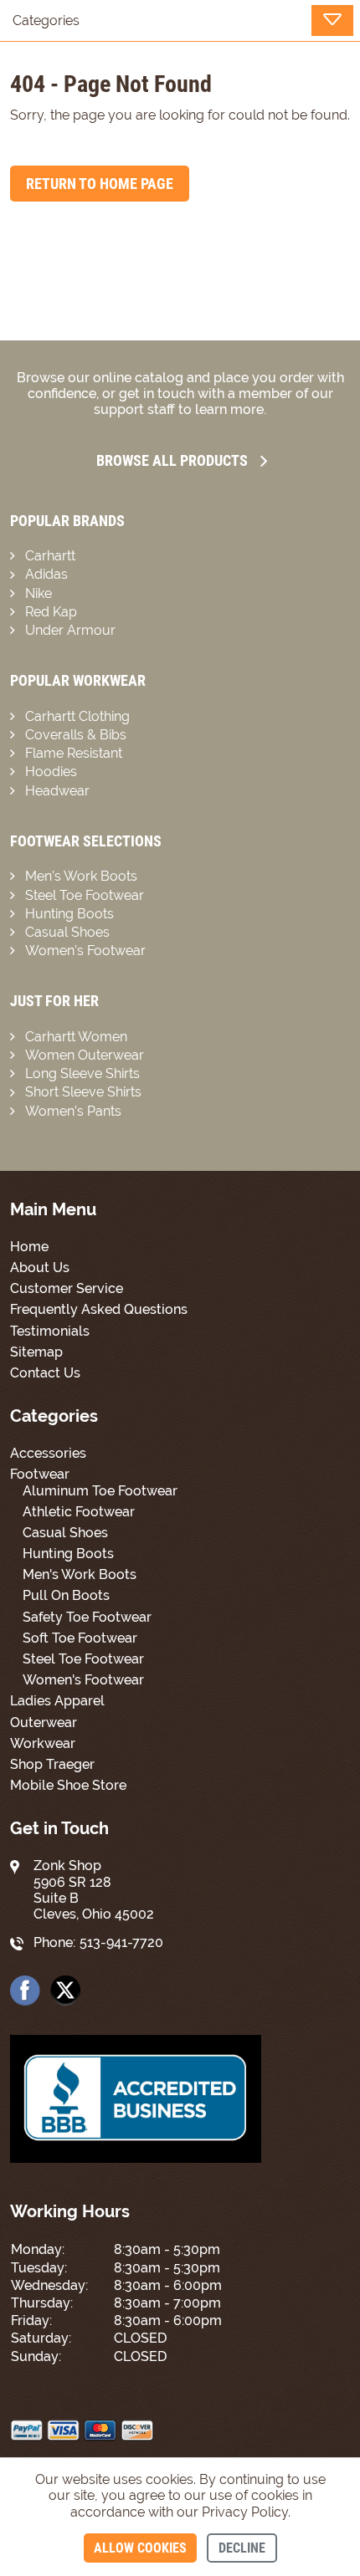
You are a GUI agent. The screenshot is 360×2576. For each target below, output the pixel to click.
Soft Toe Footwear (80, 1638)
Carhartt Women (76, 1037)
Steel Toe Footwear (85, 895)
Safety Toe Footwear (87, 1617)
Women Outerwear (85, 1055)
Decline (242, 2548)
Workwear (43, 1743)
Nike (39, 593)
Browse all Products (172, 460)
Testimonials (50, 1331)
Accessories (48, 1453)
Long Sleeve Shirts (82, 1073)
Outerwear (44, 1722)
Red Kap (51, 612)
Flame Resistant (74, 753)
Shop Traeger (52, 1764)
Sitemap (36, 1352)
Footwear (40, 1474)
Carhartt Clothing (77, 716)
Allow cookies (140, 2548)
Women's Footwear (83, 1680)
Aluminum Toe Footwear (100, 1491)
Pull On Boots (66, 1595)
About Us (40, 1268)
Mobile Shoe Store (68, 1785)
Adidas (46, 574)
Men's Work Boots (80, 1574)
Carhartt (50, 556)
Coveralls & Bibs (76, 735)
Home (29, 1247)
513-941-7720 (121, 1942)
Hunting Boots (69, 914)
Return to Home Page (100, 184)
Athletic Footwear (79, 1512)
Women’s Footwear (85, 951)
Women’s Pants (73, 1111)
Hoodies (51, 772)
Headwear (57, 791)
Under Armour (70, 630)
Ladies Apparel (57, 1701)
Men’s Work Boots (81, 876)
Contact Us (45, 1373)
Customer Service (67, 1288)
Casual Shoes (67, 932)
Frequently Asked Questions (99, 1309)
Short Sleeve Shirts (83, 1092)
